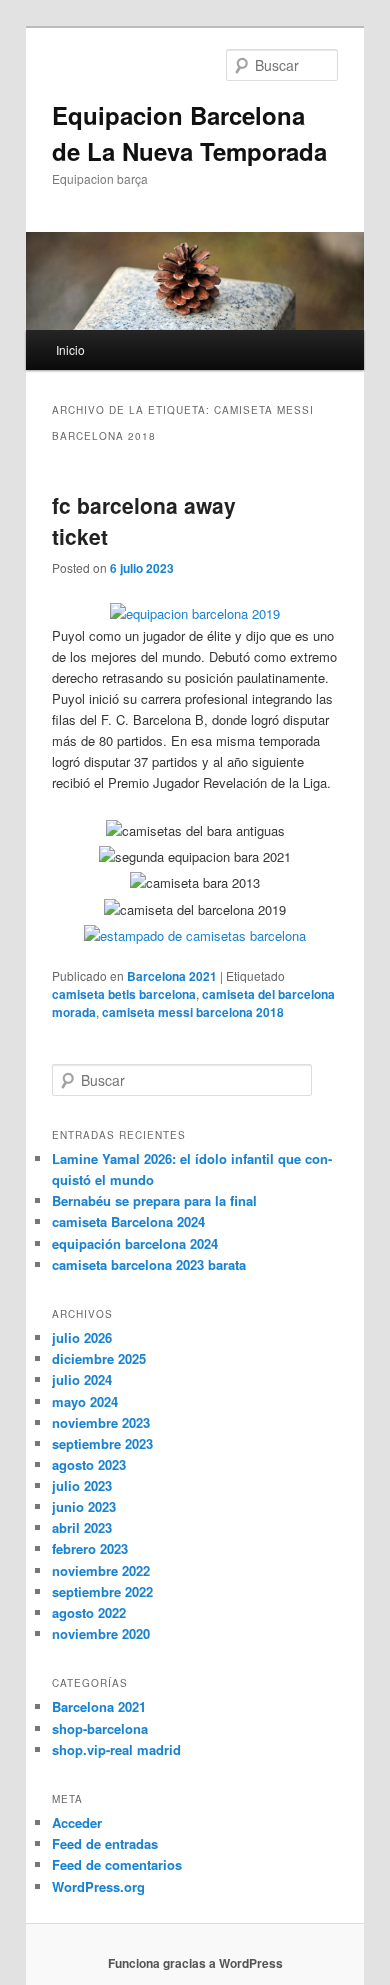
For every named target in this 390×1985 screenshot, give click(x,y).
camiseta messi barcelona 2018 (193, 1012)
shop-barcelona (100, 1728)
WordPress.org (98, 1886)
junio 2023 (84, 1506)
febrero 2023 (90, 1548)
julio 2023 (82, 1485)
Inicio (70, 349)
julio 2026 (82, 1337)
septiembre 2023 (102, 1443)
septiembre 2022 (102, 1591)
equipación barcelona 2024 (135, 1243)
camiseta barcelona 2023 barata (149, 1264)
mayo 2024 (85, 1401)
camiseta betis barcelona (124, 994)
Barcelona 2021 (172, 976)
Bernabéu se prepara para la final (154, 1200)
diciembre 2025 (99, 1358)
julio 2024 (82, 1379)
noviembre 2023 (101, 1422)
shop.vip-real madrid (116, 1749)
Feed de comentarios (117, 1864)
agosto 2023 (89, 1464)
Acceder (77, 1822)
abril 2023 (82, 1527)
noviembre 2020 (101, 1633)
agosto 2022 (89, 1612)
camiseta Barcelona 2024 (128, 1221)
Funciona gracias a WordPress (195, 1963)
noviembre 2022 (101, 1570)
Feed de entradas (105, 1843)
